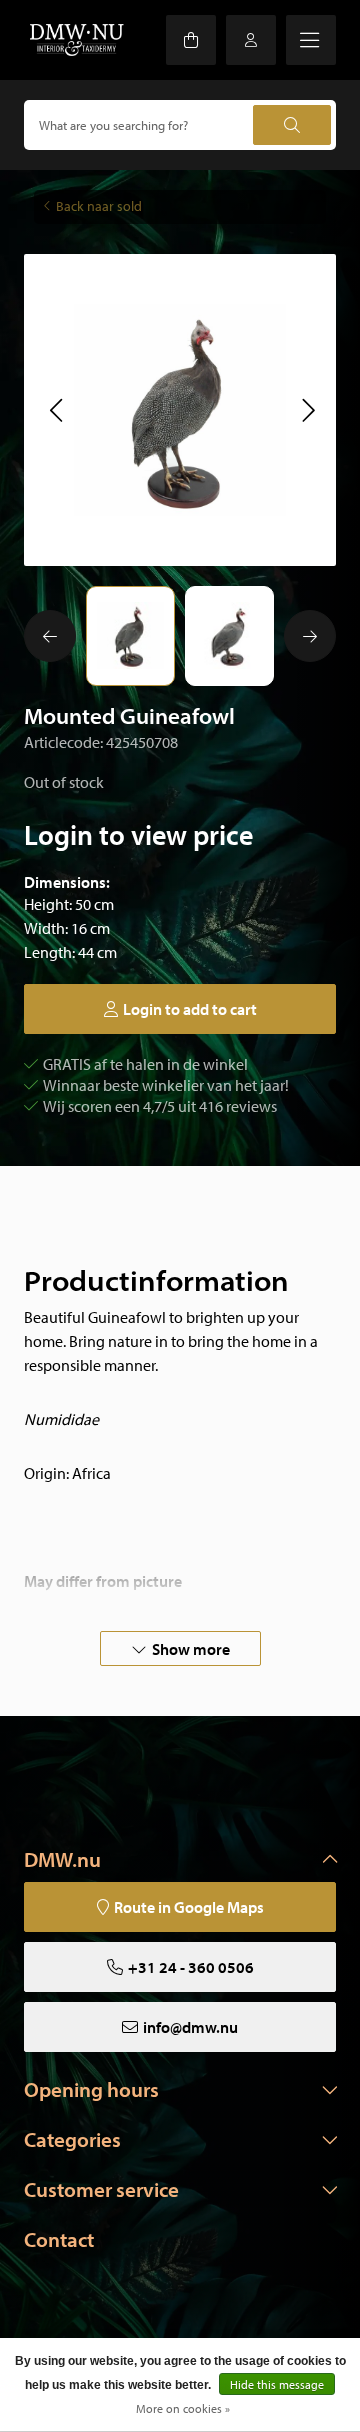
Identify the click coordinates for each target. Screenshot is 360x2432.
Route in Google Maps (189, 1907)
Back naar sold (99, 206)
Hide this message (277, 2384)
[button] (55, 410)
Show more (191, 1649)
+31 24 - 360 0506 (191, 1967)
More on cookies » (183, 2408)
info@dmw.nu (190, 2027)
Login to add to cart (190, 1009)
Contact (59, 2239)
